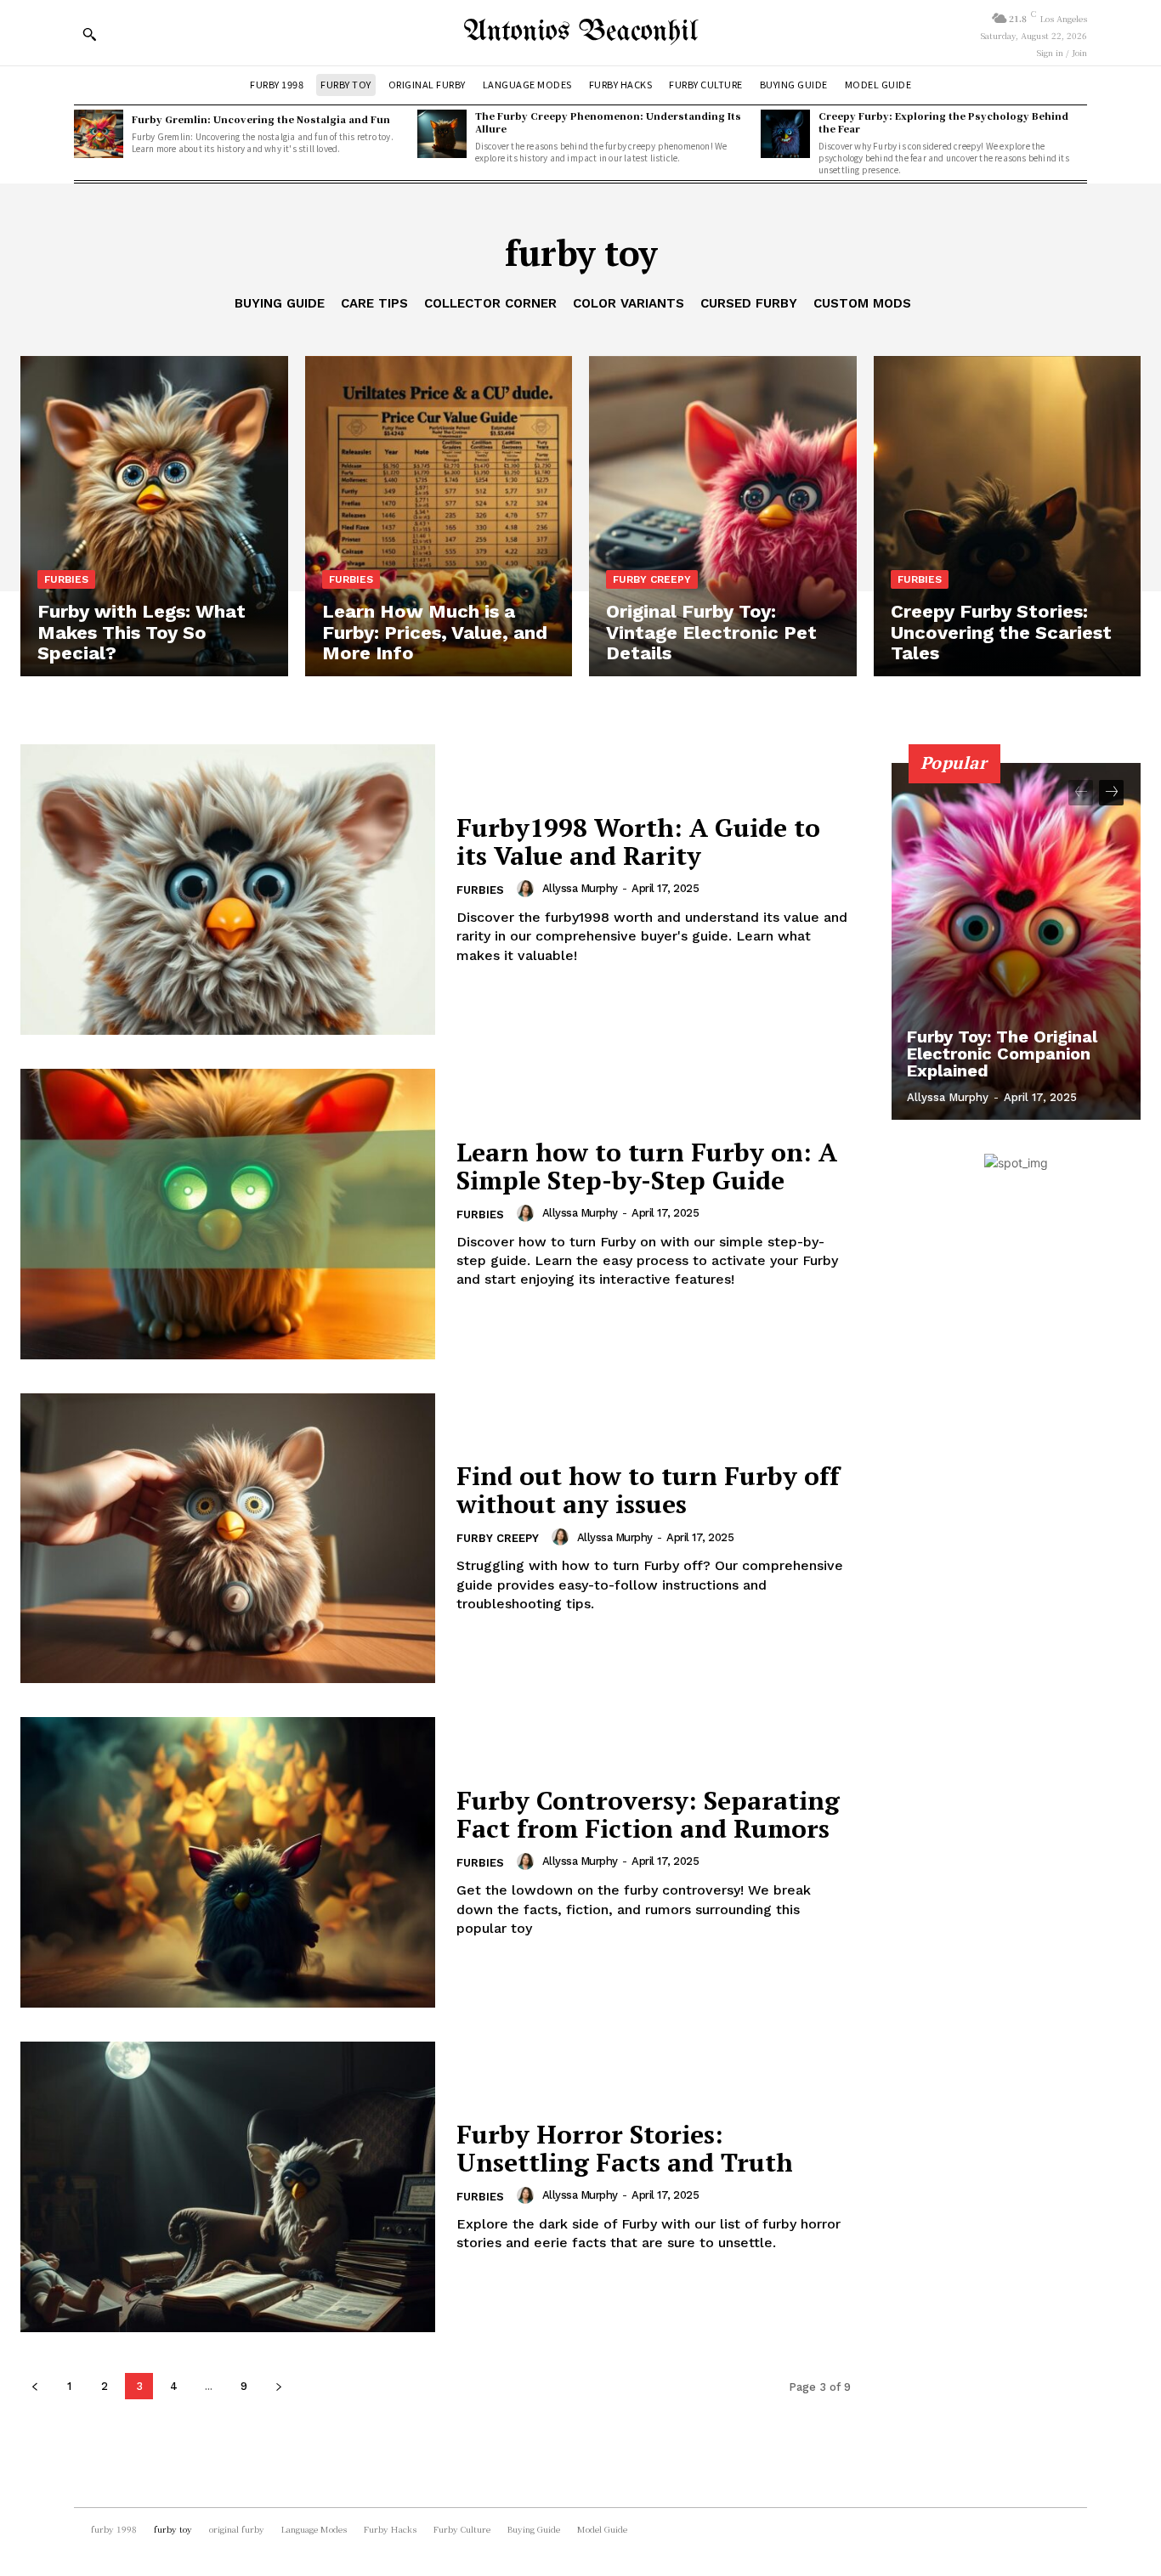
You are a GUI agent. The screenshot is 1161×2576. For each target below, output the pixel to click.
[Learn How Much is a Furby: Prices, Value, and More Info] (439, 516)
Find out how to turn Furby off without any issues (648, 1490)
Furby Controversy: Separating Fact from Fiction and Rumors (648, 1814)
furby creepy (652, 579)
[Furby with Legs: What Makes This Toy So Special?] (154, 516)
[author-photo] (528, 889)
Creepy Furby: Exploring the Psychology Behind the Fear (943, 122)
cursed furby (749, 303)
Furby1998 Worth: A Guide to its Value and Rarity (638, 842)
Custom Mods (862, 303)
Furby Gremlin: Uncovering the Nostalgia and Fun (261, 119)
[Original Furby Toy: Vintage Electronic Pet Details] (723, 516)
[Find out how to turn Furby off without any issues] (228, 1539)
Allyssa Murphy (580, 888)
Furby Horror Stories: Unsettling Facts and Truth (625, 2148)
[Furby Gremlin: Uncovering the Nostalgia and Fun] (99, 134)
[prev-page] (34, 2386)
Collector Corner (490, 303)
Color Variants (629, 303)
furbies (66, 579)
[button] (89, 34)
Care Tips (374, 303)
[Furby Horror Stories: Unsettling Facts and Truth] (228, 2187)
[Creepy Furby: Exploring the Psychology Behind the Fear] (785, 134)
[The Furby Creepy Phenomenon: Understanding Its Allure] (442, 134)
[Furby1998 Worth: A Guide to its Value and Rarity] (228, 890)
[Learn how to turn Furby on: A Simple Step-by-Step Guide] (228, 1214)
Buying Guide (280, 303)
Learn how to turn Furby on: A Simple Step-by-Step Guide (647, 1166)
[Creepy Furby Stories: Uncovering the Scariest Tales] (1008, 516)
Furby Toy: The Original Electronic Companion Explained (1002, 1054)
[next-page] (278, 2386)
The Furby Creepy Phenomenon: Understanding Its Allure (608, 122)
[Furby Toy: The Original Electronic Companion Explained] (1017, 941)
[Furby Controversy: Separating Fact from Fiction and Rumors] (228, 1862)
